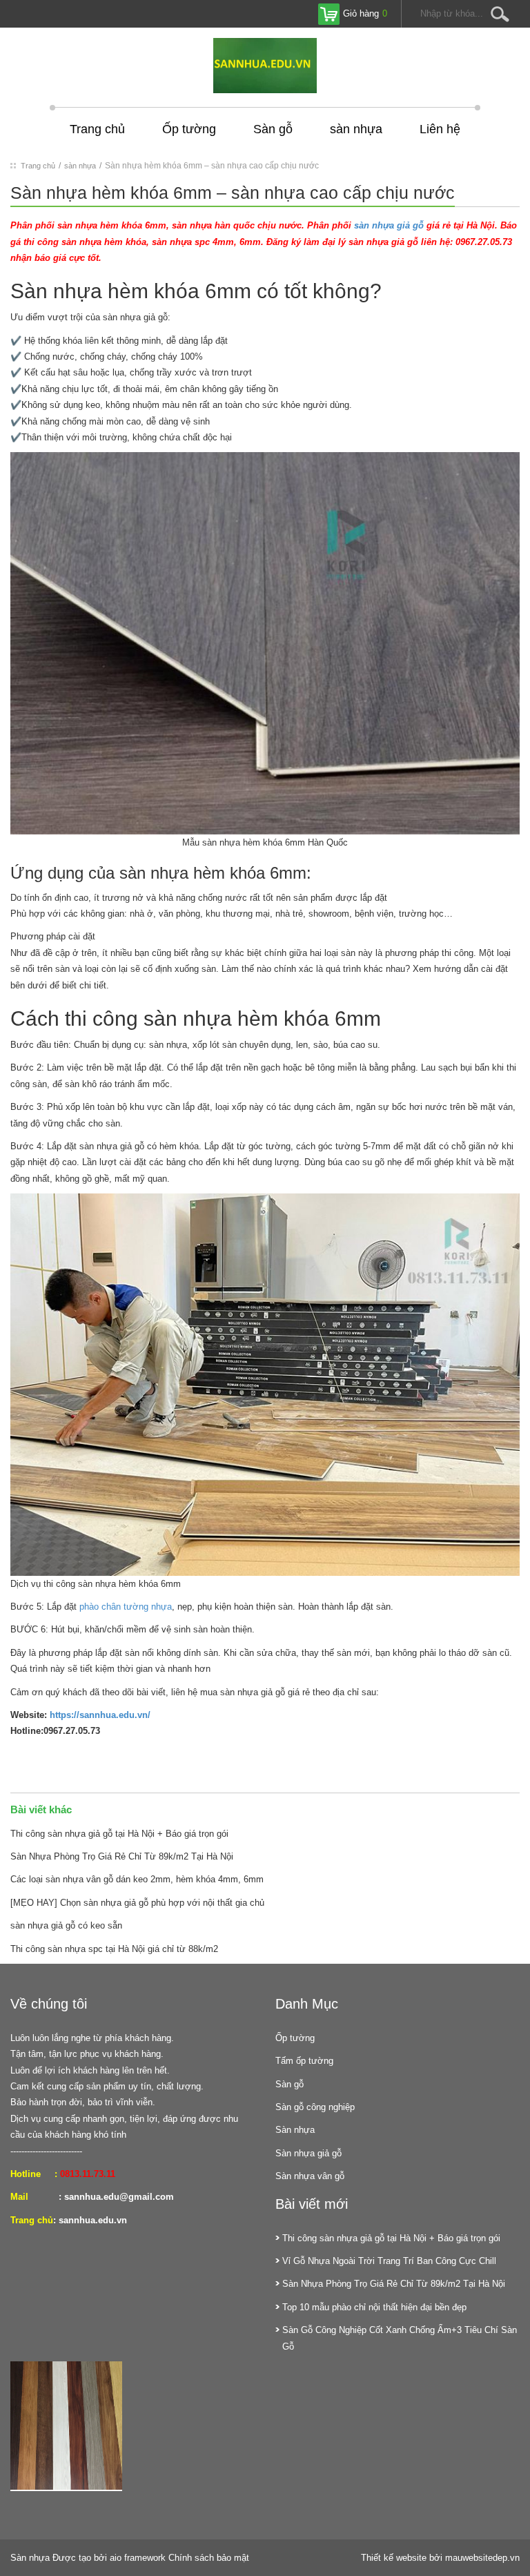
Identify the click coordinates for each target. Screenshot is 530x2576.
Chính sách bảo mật (209, 2558)
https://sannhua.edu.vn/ (100, 1715)
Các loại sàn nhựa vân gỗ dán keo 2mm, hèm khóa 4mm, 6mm (137, 1879)
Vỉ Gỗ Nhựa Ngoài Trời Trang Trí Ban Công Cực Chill (389, 2261)
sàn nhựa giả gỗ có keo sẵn (66, 1925)
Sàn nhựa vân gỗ (310, 2176)
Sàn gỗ (273, 129)
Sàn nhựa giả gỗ (308, 2153)
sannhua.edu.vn (93, 2220)
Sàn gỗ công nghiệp (315, 2107)
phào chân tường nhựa (126, 1607)
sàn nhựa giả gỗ (389, 225)
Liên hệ (440, 129)
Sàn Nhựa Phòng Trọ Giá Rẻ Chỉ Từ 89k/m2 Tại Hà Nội (122, 1856)
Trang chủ (97, 129)
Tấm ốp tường (304, 2061)
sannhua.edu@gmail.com (119, 2197)
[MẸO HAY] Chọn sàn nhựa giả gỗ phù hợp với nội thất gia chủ (137, 1903)
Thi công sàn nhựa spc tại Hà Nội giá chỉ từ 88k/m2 (114, 1949)
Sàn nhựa (295, 2130)
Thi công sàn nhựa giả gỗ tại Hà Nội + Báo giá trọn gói (119, 1834)
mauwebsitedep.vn (482, 2558)
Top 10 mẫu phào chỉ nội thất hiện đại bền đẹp (374, 2307)
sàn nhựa (356, 129)
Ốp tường (189, 129)
